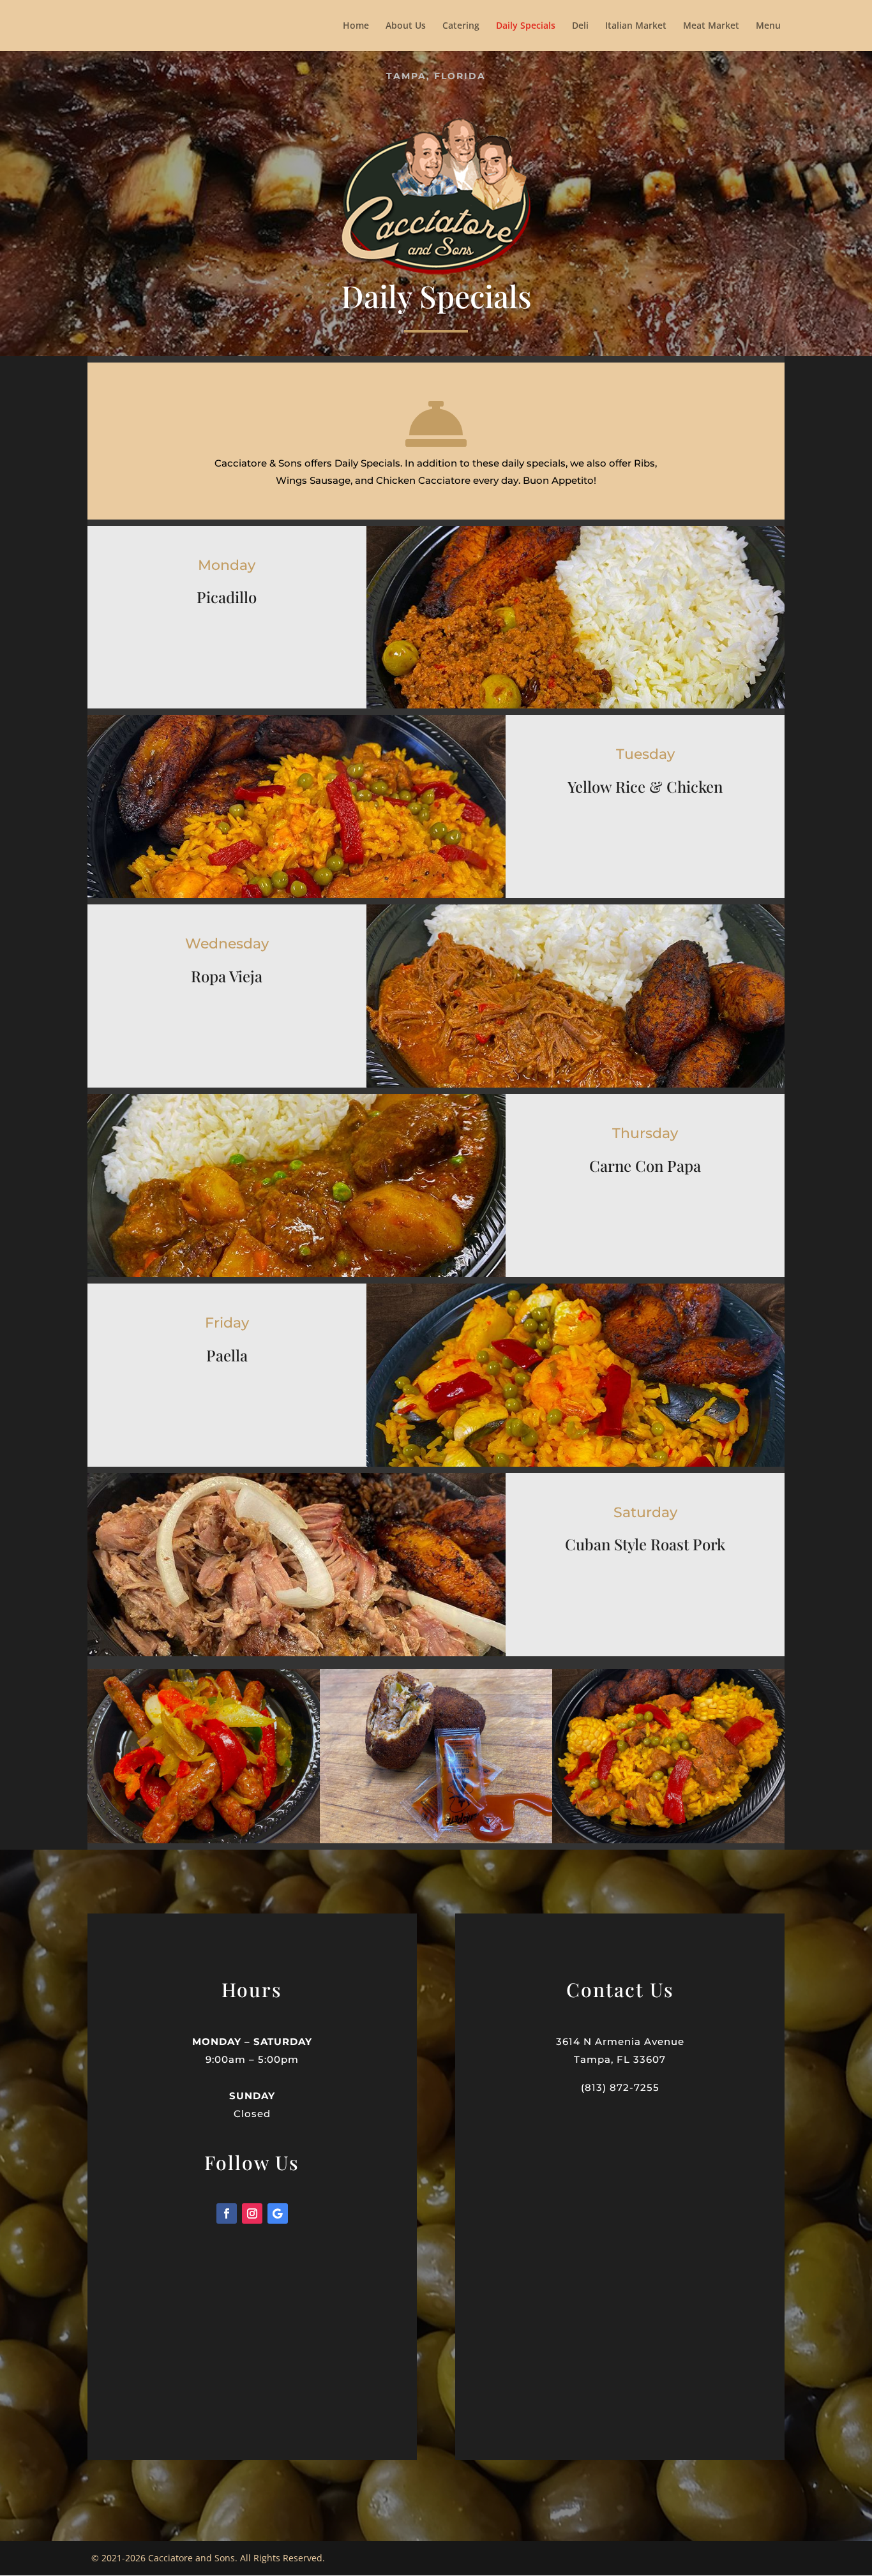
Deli (580, 26)
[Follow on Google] (278, 2213)
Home (356, 26)
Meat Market (711, 26)
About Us (406, 26)
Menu (768, 26)
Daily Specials (526, 26)
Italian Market (636, 26)
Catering (461, 26)
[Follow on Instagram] (252, 2213)
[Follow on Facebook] (227, 2213)
